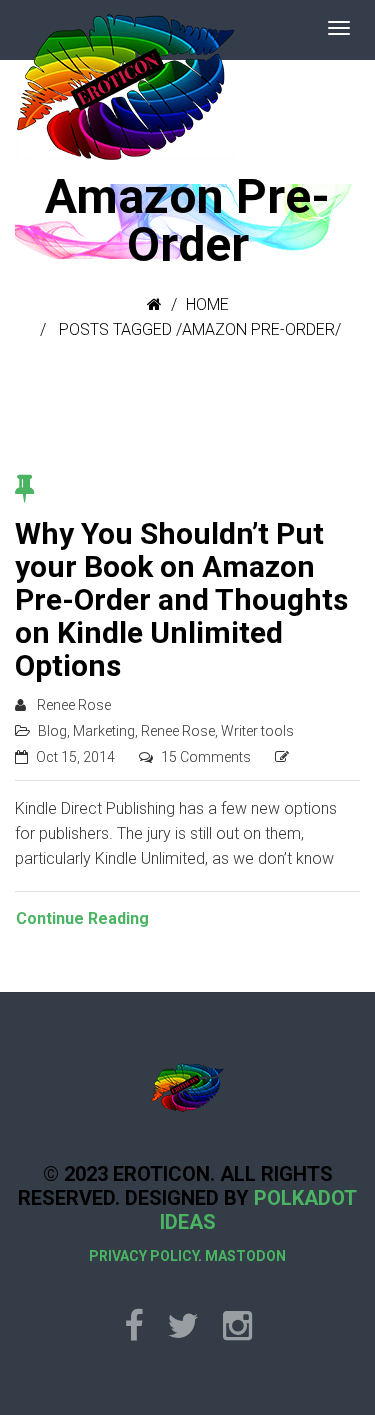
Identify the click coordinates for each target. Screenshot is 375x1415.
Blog (52, 731)
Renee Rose (74, 705)
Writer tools (257, 731)
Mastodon (245, 1256)
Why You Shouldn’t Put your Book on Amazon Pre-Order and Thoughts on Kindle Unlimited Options (181, 599)
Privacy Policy (143, 1256)
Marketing (104, 731)
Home (207, 304)
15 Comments (206, 757)
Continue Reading (82, 918)
